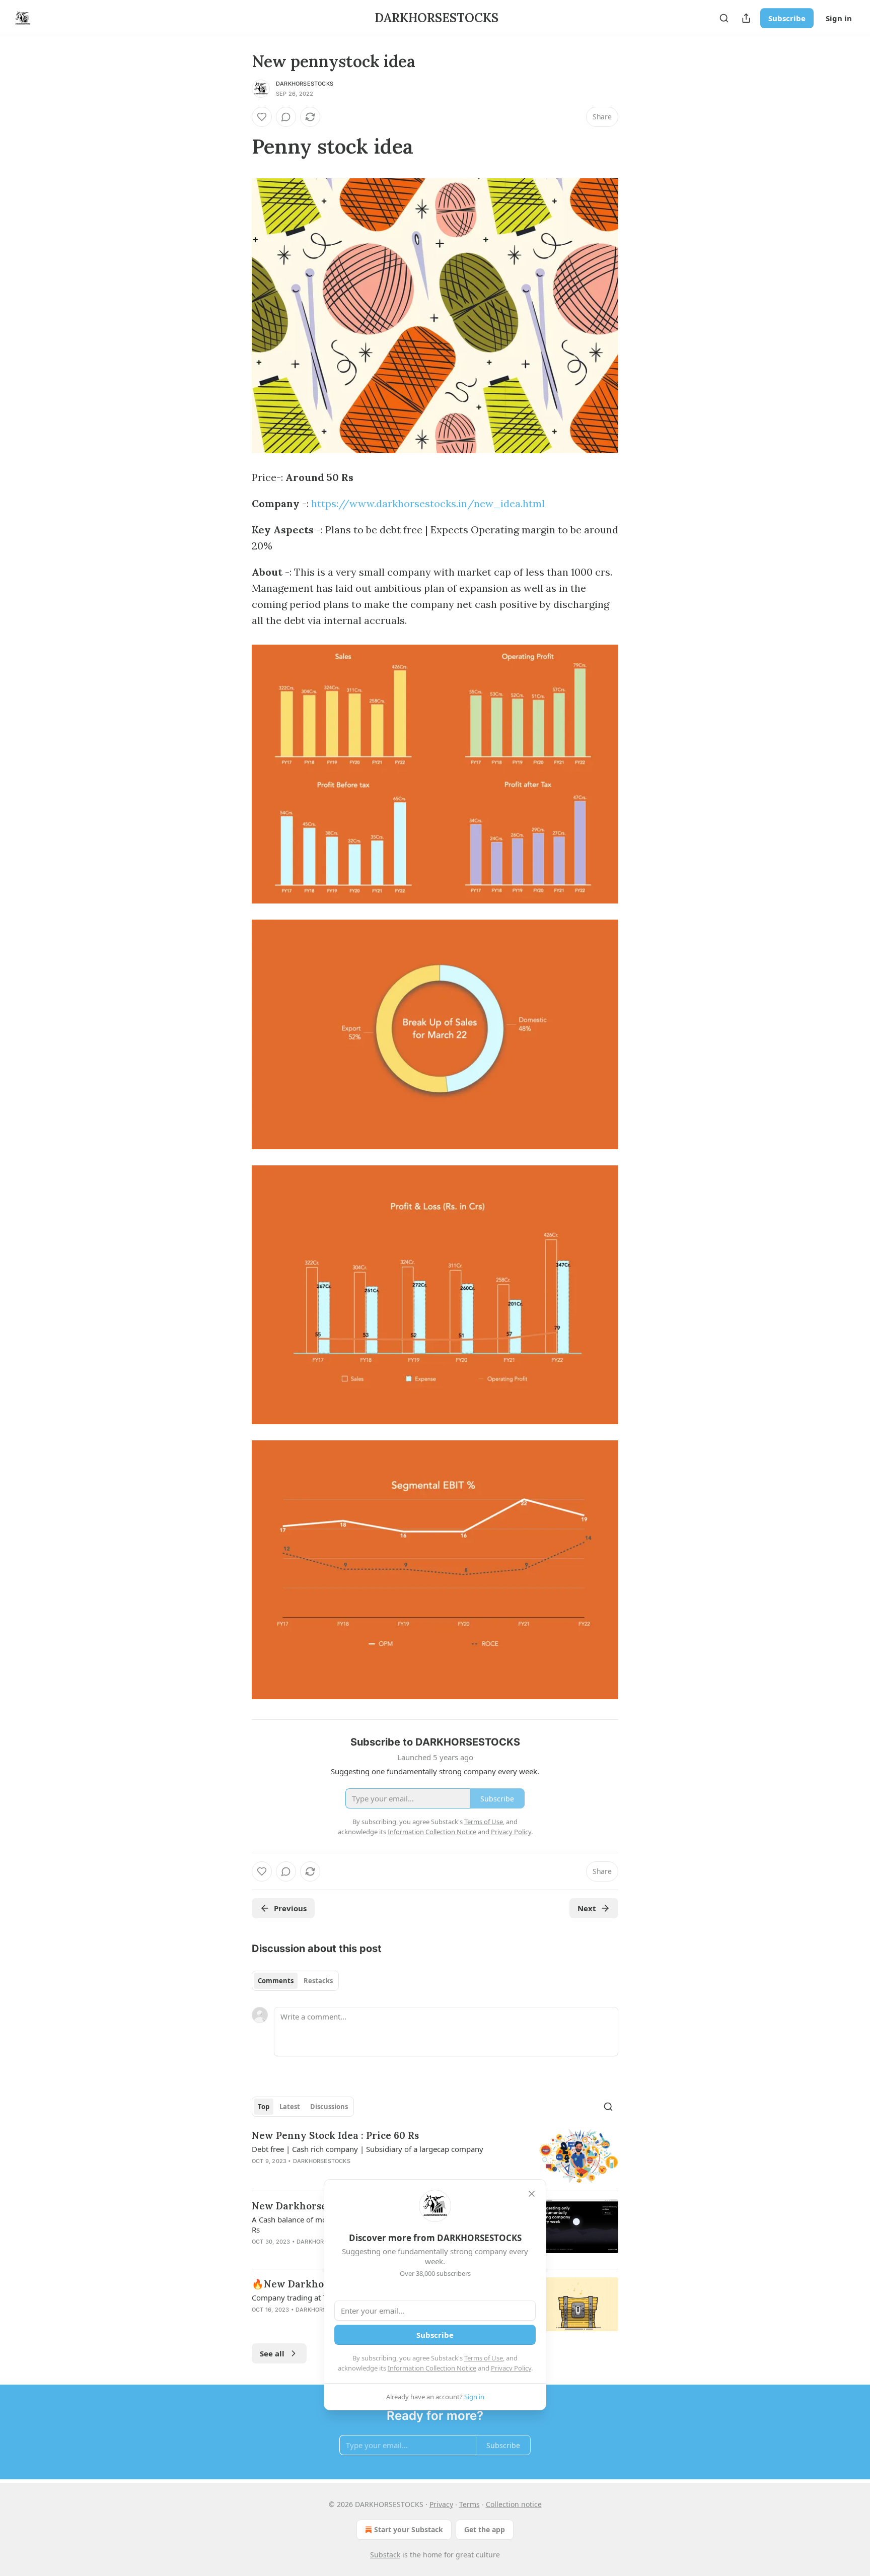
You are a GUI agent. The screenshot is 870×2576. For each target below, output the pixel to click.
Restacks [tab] (318, 1981)
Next (587, 1908)
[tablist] (295, 1981)
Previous (290, 1908)
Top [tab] (264, 2107)
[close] (532, 2194)
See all (272, 2353)
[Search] (724, 18)
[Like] (262, 117)
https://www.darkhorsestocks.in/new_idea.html (428, 503)
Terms (469, 2504)
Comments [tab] (276, 1981)
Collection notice (514, 2504)
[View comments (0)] (286, 117)
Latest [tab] (290, 2107)
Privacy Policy (511, 2368)
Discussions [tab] (329, 2107)
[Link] (238, 147)
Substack (385, 2555)
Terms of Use (484, 2358)
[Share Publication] (746, 18)
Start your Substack (409, 2529)
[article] (435, 2156)
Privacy (441, 2504)
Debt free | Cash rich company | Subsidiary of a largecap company (368, 2149)
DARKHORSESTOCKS (305, 84)
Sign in (839, 18)
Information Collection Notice (432, 2368)
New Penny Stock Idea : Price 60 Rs (335, 2135)
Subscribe (787, 18)
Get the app (485, 2529)
